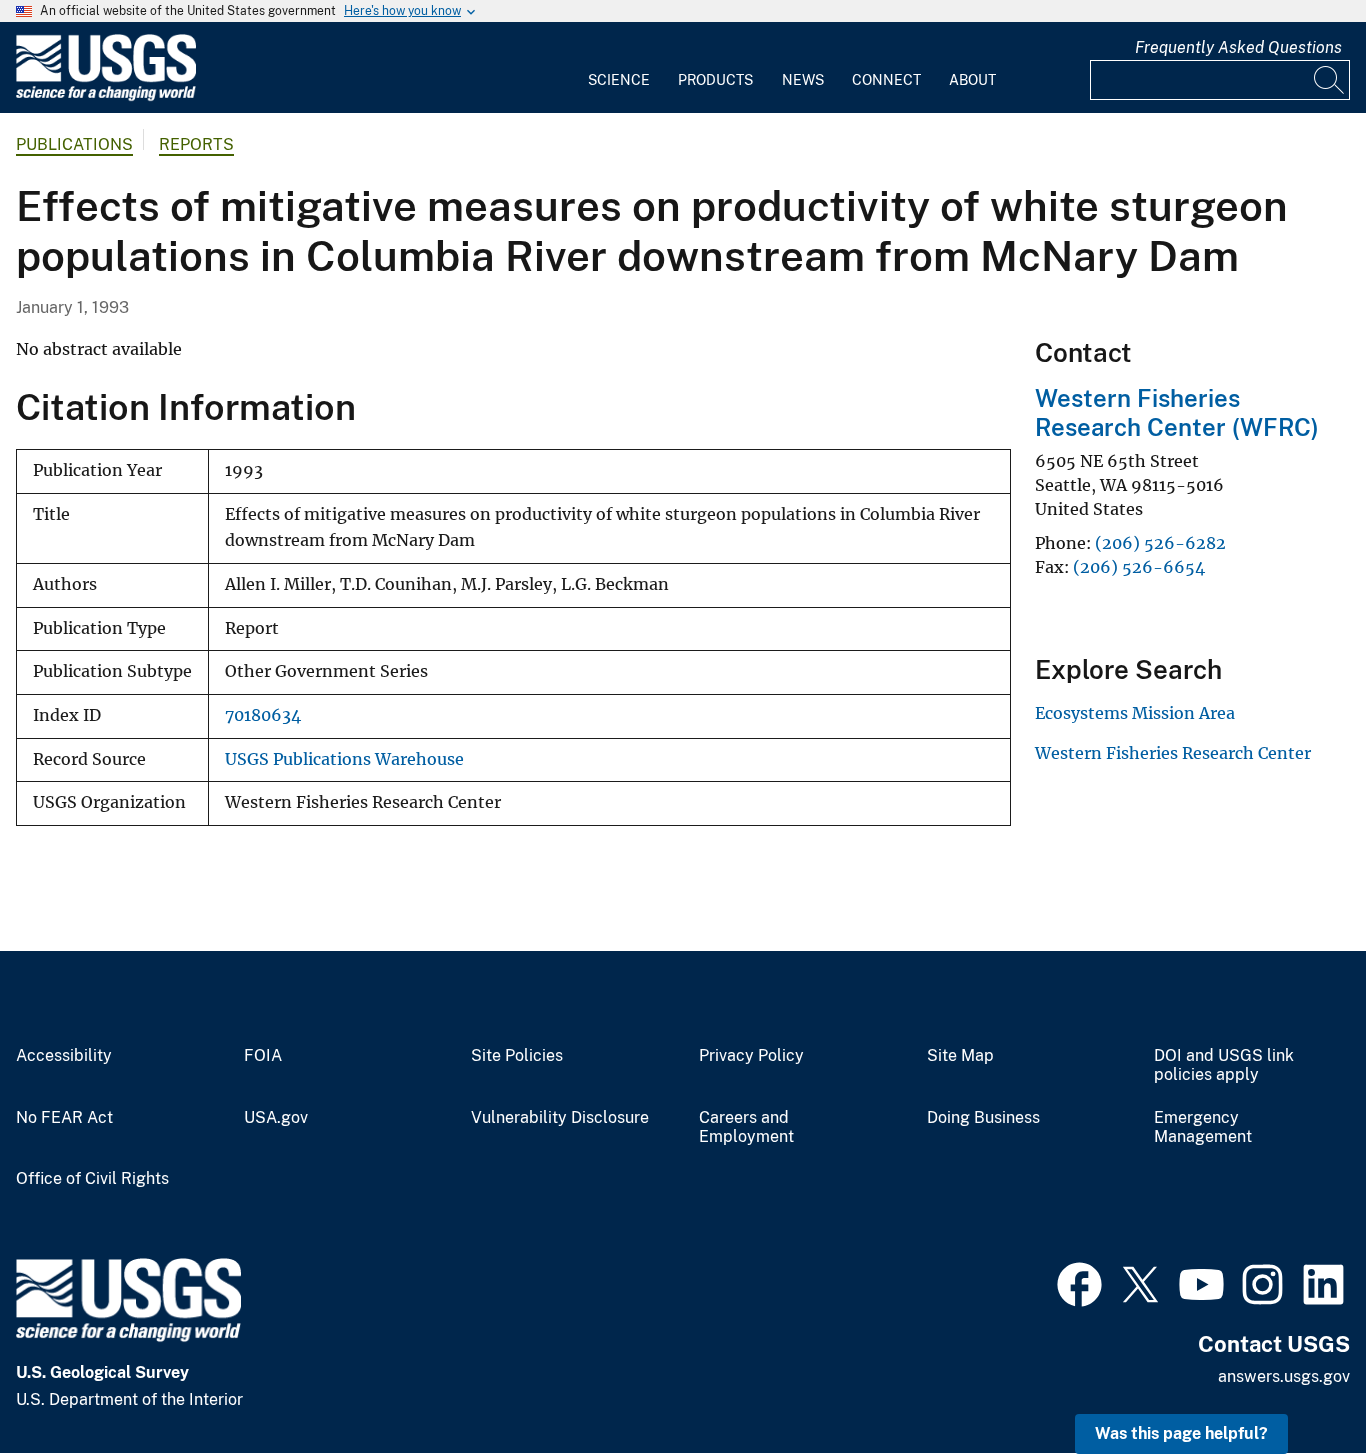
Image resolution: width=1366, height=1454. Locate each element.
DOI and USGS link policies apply (1224, 1065)
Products (715, 80)
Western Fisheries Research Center (1173, 753)
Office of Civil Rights (92, 1179)
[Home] (106, 96)
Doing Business (983, 1118)
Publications (74, 144)
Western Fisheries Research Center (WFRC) (1177, 412)
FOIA (263, 1056)
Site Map (960, 1056)
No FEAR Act (64, 1118)
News (803, 80)
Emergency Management (1203, 1127)
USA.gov (276, 1118)
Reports (196, 144)
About (972, 80)
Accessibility (64, 1056)
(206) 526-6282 (1160, 543)
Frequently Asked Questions (1238, 47)
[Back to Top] (1293, 1381)
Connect (886, 80)
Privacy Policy (751, 1056)
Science (619, 80)
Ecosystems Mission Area (1135, 713)
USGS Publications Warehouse (344, 759)
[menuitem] (619, 68)
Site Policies (517, 1056)
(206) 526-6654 (1139, 567)
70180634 (263, 715)
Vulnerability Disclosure (560, 1118)
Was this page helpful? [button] (1181, 1433)
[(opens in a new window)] (1079, 1282)
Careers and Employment (746, 1127)
